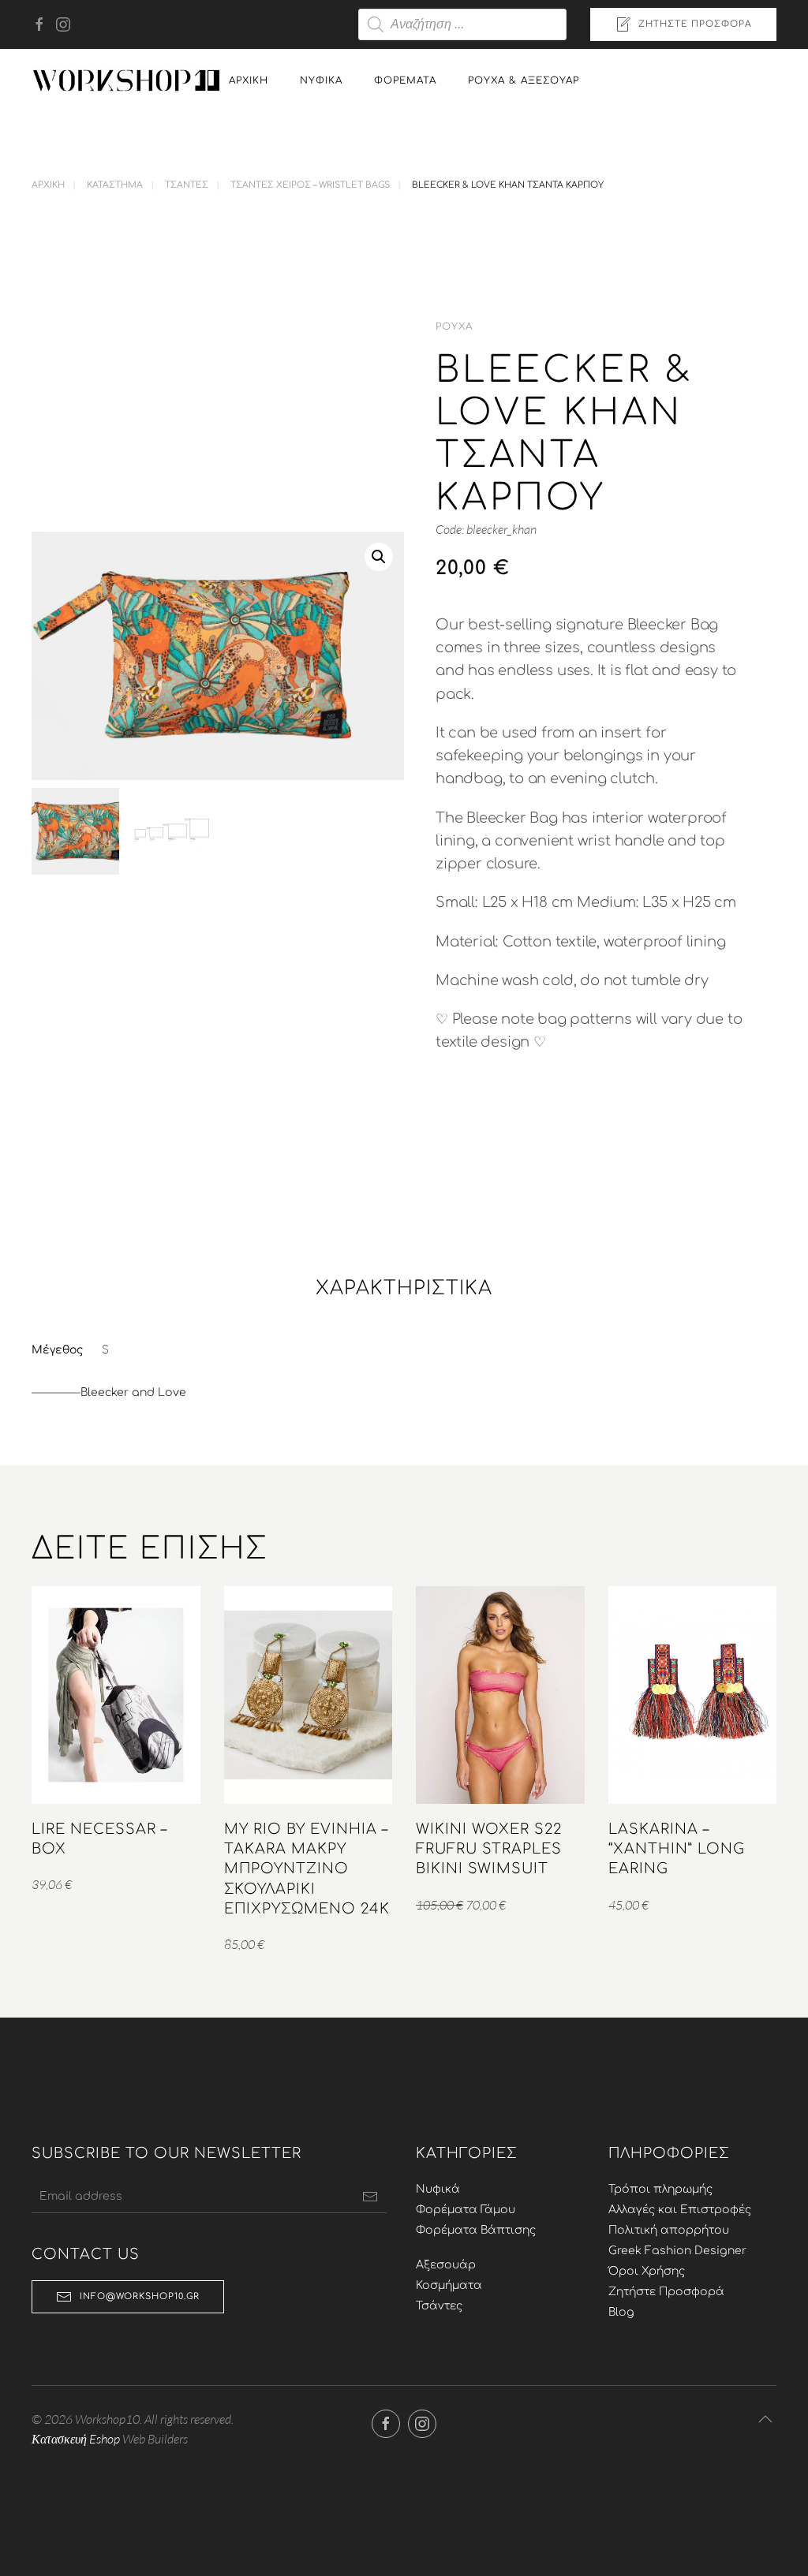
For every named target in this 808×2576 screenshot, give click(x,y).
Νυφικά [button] (321, 80)
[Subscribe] (370, 2197)
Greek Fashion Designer (677, 2251)
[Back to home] (126, 80)
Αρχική (249, 80)
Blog (621, 2312)
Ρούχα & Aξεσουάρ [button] (524, 80)
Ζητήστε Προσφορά (695, 24)
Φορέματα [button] (405, 80)
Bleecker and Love (133, 1393)
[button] (379, 557)
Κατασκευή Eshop (76, 2439)
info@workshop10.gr (140, 2296)
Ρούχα (454, 327)
